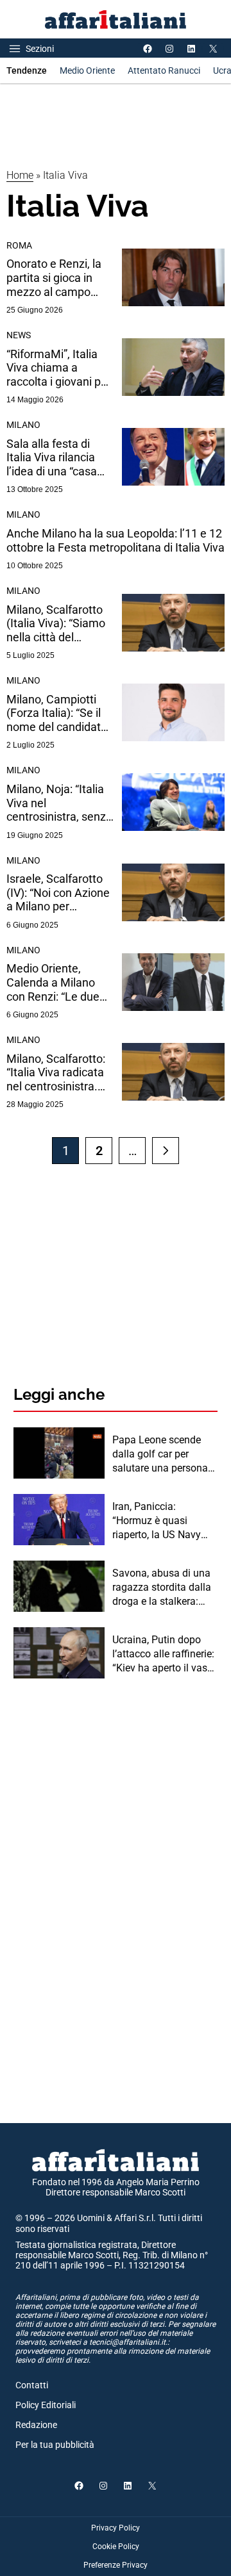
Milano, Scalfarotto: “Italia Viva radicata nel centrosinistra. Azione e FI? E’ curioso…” (56, 1073)
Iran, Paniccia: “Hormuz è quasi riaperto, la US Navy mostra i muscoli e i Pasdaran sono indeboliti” (157, 1522)
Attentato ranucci (164, 70)
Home (20, 175)
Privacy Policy (116, 2528)
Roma (19, 245)
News (19, 335)
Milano (23, 425)
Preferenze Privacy (116, 2565)
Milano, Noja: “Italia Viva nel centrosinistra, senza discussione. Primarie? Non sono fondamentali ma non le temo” (59, 803)
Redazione (36, 2425)
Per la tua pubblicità (55, 2445)
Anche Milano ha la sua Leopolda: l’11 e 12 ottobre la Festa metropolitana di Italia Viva (116, 540)
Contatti (32, 2385)
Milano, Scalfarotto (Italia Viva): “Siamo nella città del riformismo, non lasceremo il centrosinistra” (56, 624)
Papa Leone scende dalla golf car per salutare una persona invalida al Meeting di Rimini (161, 1455)
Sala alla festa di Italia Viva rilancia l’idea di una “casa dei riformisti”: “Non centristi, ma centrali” (60, 458)
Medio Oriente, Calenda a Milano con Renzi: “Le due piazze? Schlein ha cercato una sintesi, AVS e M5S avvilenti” (59, 982)
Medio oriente (87, 70)
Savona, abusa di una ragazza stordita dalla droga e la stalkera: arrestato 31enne (162, 1588)
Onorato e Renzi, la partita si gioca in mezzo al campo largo (54, 278)
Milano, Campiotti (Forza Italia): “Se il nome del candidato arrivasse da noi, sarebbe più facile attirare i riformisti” (57, 713)
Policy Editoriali (46, 2405)
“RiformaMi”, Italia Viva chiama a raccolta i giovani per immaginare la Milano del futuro (59, 368)
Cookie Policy (116, 2547)
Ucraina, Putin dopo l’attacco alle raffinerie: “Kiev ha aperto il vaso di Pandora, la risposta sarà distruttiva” (163, 1655)
